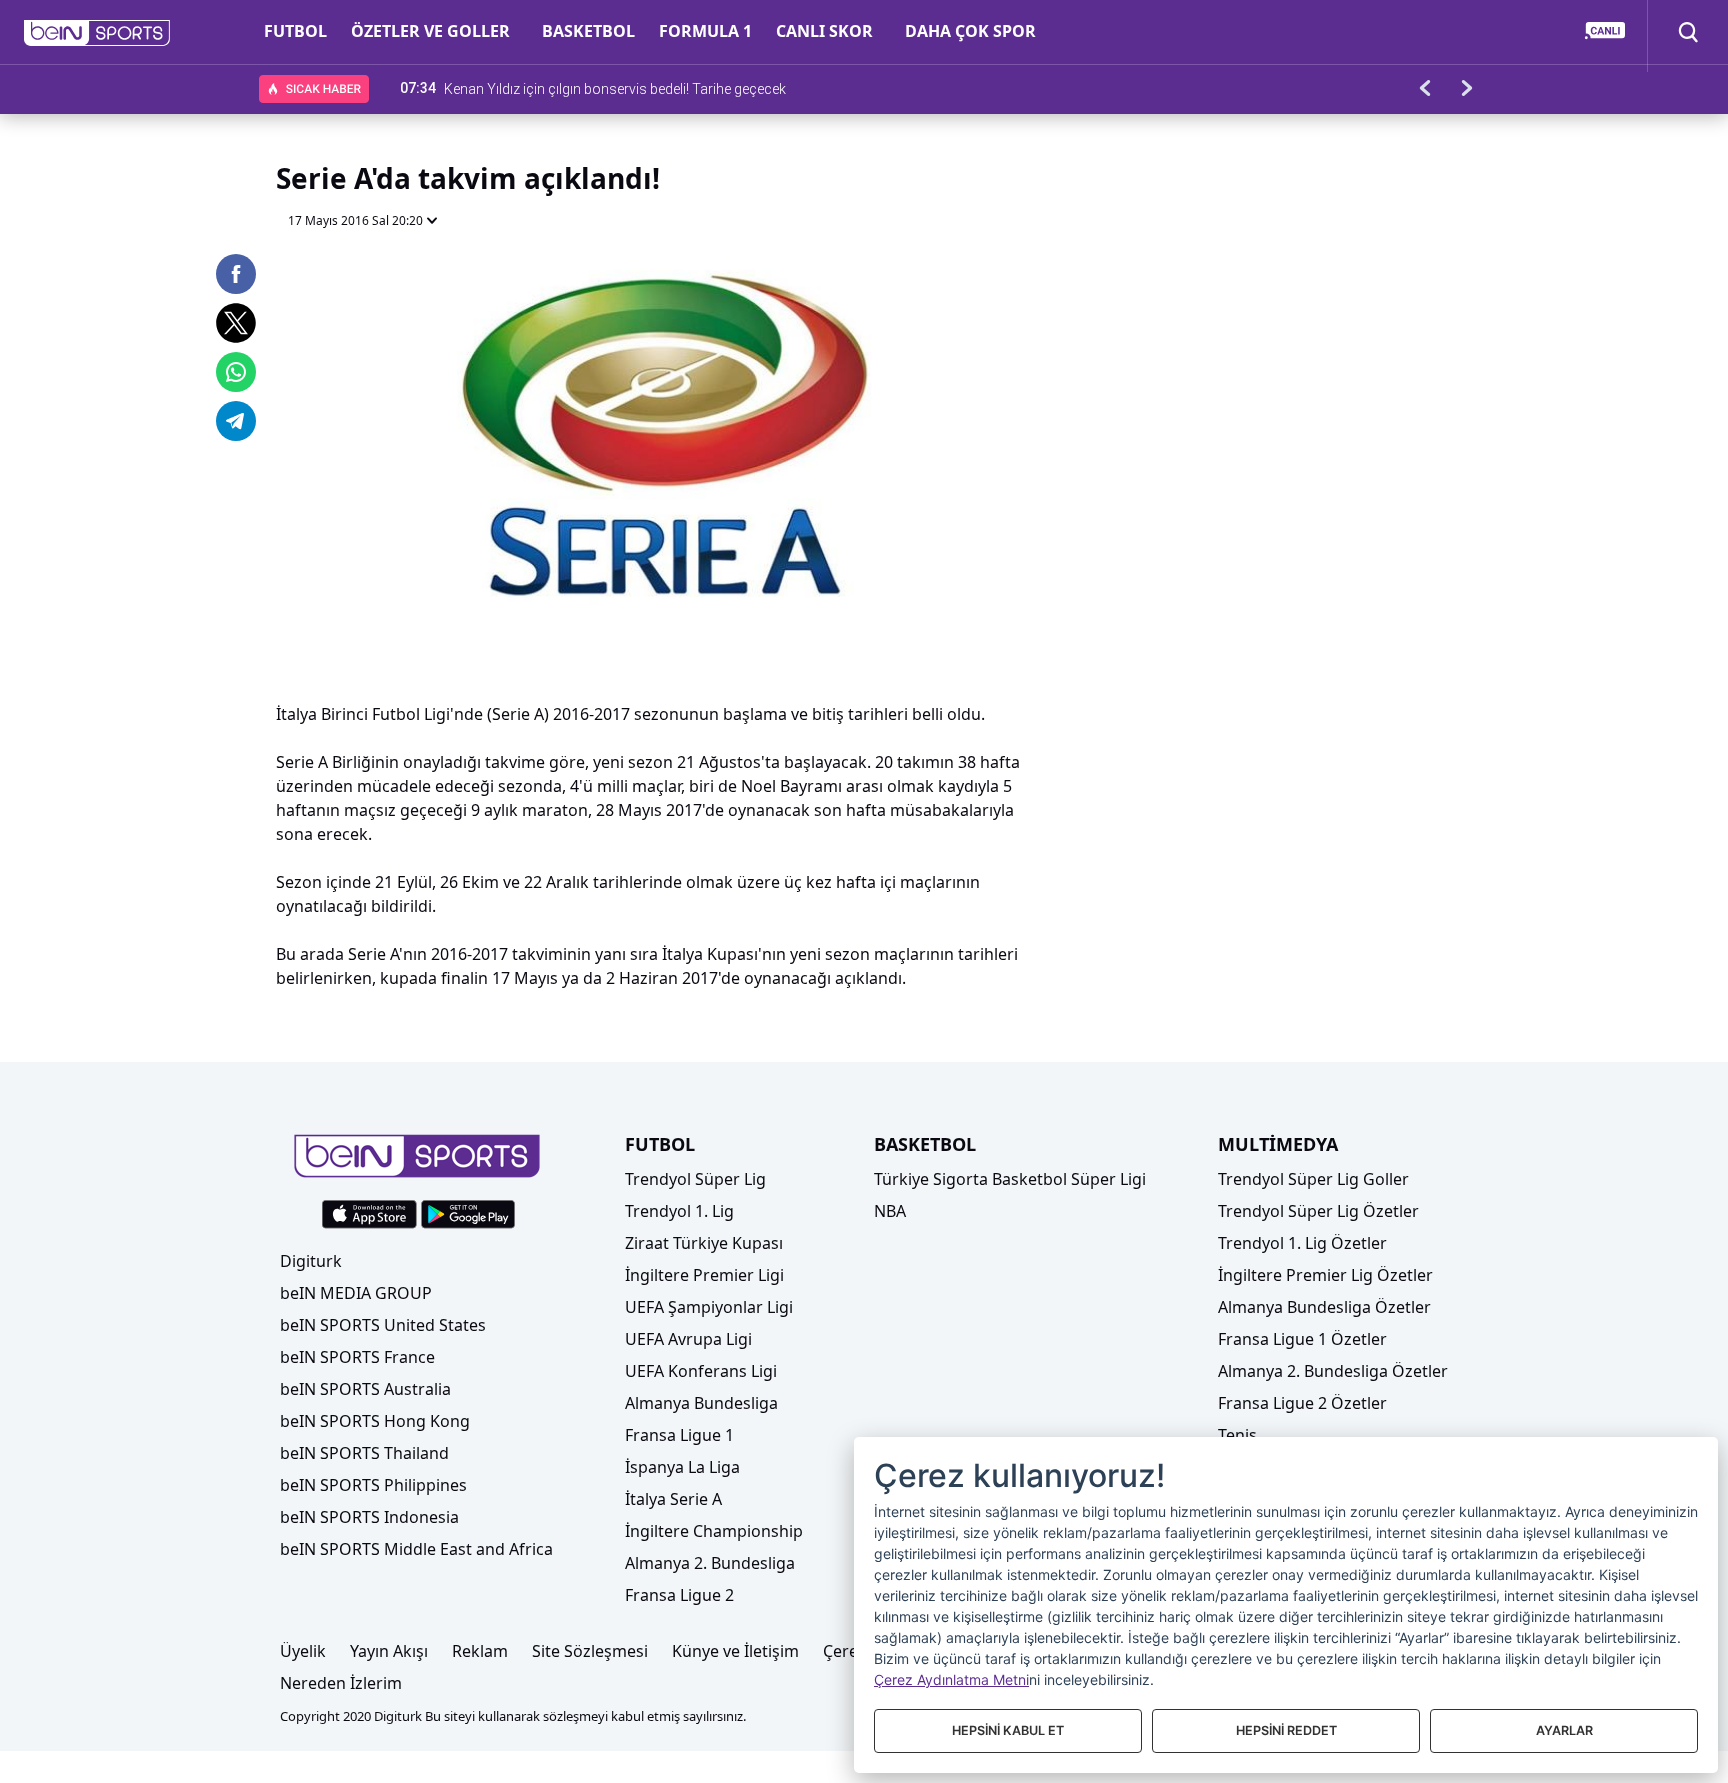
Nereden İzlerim (341, 1683)
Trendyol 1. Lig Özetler (1302, 1243)
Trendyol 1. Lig (679, 1211)
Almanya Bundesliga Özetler (1324, 1307)
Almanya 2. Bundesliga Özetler (1333, 1371)
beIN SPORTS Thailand (364, 1453)
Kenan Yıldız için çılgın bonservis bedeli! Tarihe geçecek (615, 88)
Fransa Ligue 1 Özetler (1302, 1339)
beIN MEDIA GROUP (356, 1293)
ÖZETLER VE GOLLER (430, 31)
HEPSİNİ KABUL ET (1008, 1730)
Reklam (480, 1651)
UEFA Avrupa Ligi (688, 1339)
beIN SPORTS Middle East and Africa (416, 1549)
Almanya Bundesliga (701, 1403)
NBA (890, 1211)
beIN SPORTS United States (383, 1325)
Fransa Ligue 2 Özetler (1302, 1403)
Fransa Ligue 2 (679, 1595)
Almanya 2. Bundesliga (710, 1563)
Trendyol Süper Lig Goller (1313, 1179)
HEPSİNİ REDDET (1286, 1730)
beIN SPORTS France (357, 1357)
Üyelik (303, 1651)
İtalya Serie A (673, 1499)
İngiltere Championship (714, 1531)
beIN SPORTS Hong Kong (375, 1421)
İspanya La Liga (682, 1467)
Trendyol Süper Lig (695, 1179)
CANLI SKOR (824, 31)
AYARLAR (1564, 1730)
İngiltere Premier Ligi (704, 1275)
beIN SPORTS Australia (365, 1389)
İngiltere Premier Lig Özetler (1325, 1275)
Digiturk (311, 1261)
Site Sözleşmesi (590, 1651)
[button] (97, 33)
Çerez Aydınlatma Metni (951, 1679)
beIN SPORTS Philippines (373, 1485)
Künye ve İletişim (735, 1651)
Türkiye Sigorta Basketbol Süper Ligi (1010, 1179)
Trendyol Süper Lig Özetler (1318, 1211)
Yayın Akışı (389, 1651)
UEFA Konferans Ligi (701, 1371)
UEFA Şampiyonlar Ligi (709, 1307)
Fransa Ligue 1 (679, 1435)
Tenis (1237, 1435)
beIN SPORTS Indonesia (369, 1517)
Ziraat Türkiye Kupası (704, 1243)
